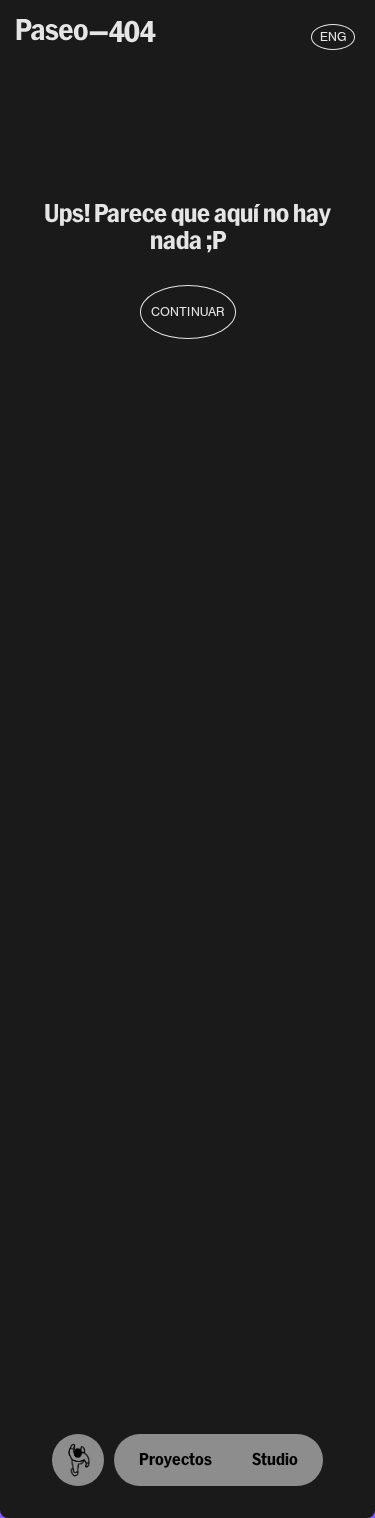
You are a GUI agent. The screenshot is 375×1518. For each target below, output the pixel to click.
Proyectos (175, 1459)
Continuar (187, 311)
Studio (275, 1459)
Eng (333, 36)
